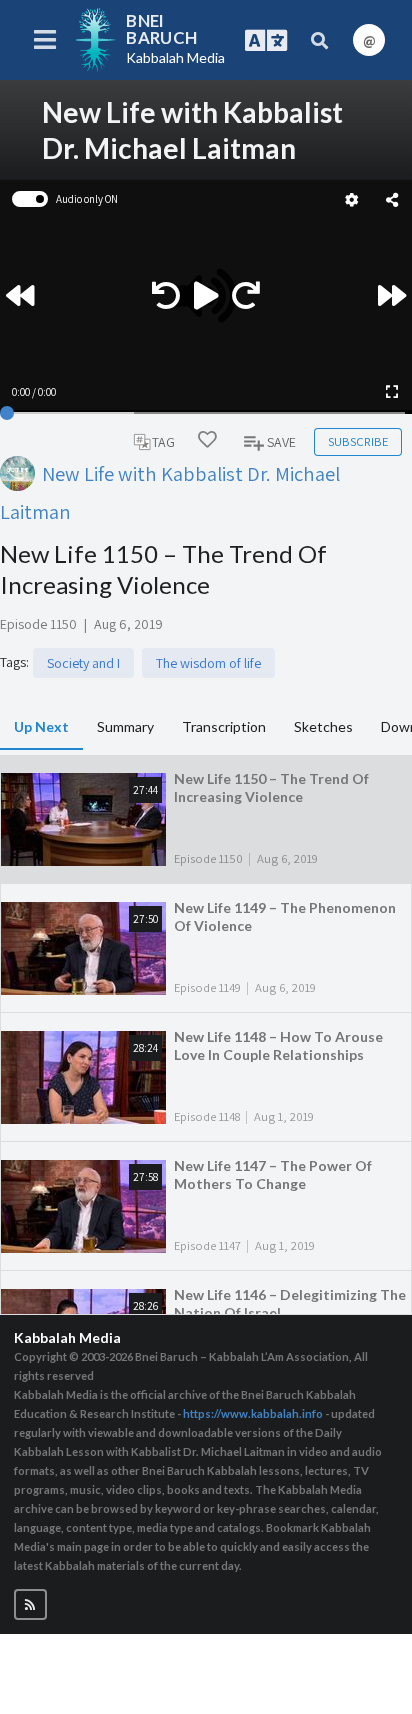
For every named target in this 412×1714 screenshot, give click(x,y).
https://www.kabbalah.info (253, 1413)
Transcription (224, 726)
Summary (125, 726)
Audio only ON (87, 199)
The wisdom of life (208, 663)
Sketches (323, 726)
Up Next (41, 726)
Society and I (83, 663)
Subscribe (358, 441)
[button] (30, 1604)
